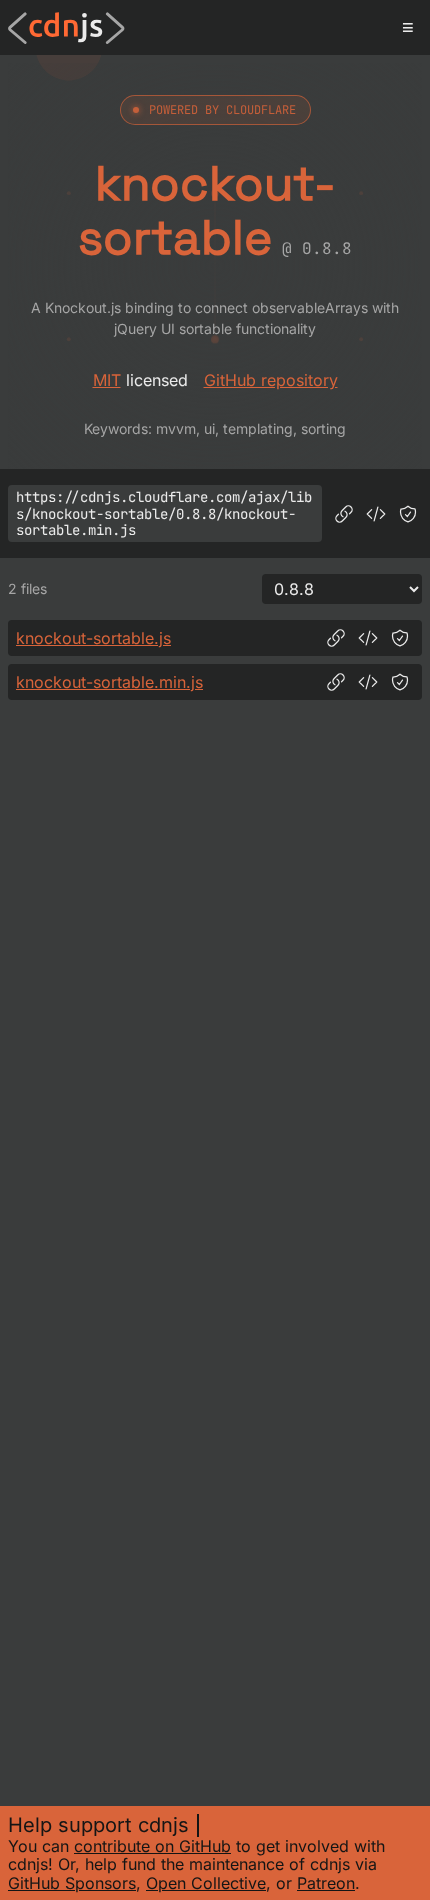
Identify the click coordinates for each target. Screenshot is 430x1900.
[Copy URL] (344, 514)
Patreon (326, 1883)
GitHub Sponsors (72, 1883)
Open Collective (206, 1883)
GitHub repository (271, 380)
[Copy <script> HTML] (376, 514)
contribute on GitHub (152, 1846)
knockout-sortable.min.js (109, 682)
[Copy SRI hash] (408, 514)
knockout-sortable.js (93, 638)
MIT (107, 380)
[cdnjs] (66, 28)
